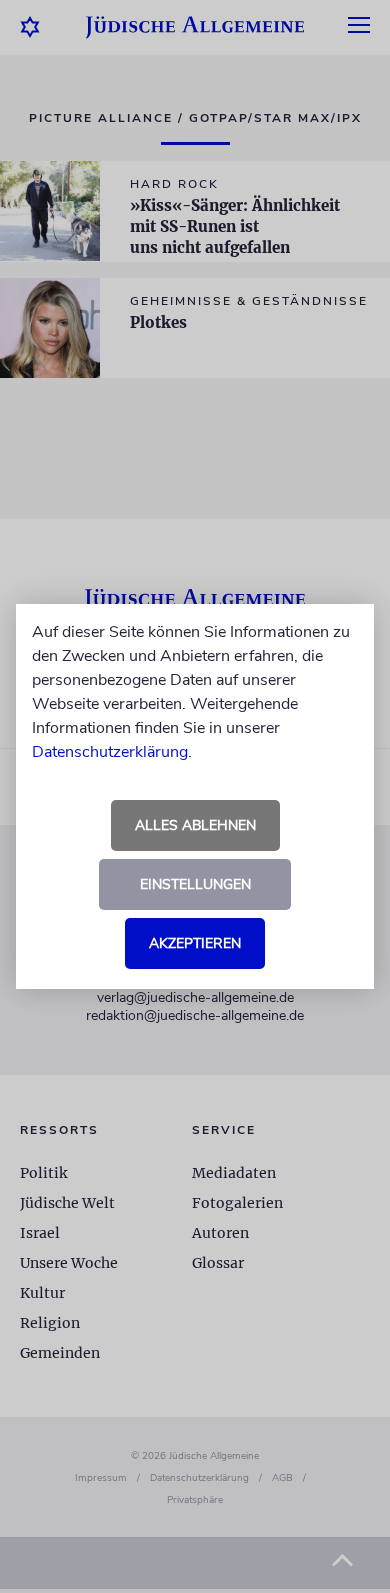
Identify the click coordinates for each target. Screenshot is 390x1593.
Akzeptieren (195, 943)
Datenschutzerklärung (110, 752)
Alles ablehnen (195, 825)
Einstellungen (195, 884)
